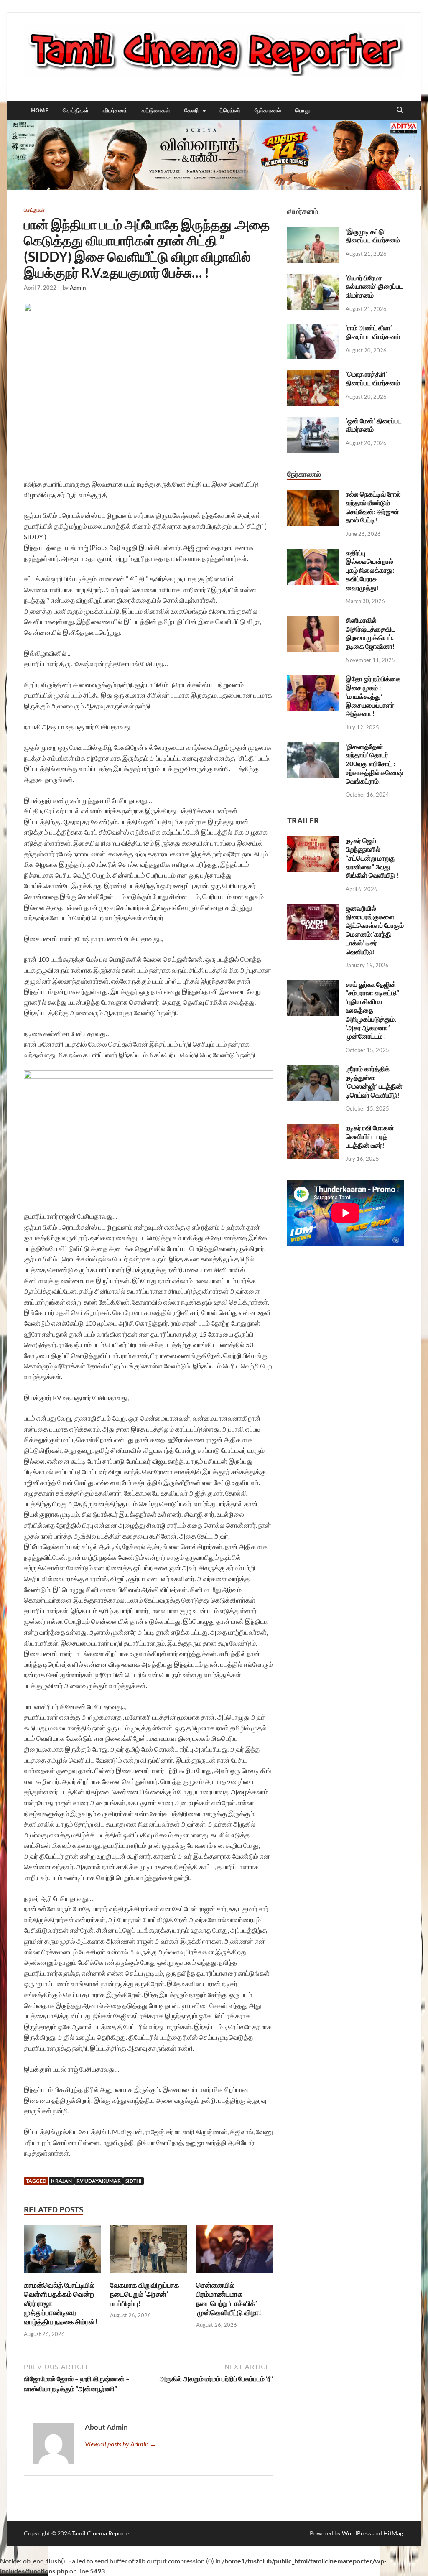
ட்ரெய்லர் (230, 110)
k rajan (61, 2181)
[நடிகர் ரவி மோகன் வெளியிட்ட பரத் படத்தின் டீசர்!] (313, 1128)
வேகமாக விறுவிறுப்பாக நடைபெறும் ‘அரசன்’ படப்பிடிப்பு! (145, 2294)
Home (40, 110)
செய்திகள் (76, 110)
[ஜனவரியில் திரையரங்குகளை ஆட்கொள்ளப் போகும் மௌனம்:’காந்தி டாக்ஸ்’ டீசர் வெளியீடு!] (313, 909)
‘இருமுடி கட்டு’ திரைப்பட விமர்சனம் (373, 236)
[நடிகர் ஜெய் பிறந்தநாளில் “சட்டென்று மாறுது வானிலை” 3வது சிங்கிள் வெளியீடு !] (313, 841)
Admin (78, 288)
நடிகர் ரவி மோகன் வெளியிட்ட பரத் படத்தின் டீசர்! (370, 1136)
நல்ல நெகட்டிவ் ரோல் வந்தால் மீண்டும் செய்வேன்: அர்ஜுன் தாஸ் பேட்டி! (373, 507)
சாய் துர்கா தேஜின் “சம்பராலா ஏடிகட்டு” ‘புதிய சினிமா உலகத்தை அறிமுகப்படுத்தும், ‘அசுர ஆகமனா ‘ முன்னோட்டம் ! (372, 1010)
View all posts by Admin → (121, 2444)
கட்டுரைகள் (156, 110)
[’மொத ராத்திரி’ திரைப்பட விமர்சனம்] (313, 375)
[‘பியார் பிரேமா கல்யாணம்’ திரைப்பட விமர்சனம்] (313, 279)
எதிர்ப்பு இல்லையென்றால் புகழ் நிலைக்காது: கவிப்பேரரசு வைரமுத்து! (370, 570)
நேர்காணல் (268, 110)
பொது (302, 110)
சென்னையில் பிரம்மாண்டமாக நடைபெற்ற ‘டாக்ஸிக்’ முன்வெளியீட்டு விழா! (229, 2299)
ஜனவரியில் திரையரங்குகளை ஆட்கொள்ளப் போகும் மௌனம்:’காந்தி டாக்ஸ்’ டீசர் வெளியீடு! (375, 930)
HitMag (393, 2533)
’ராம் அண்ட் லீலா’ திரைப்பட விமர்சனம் (373, 332)
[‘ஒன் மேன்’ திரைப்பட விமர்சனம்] (313, 422)
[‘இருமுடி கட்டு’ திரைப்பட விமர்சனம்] (313, 232)
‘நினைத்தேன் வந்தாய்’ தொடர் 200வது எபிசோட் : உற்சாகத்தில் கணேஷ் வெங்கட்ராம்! (374, 764)
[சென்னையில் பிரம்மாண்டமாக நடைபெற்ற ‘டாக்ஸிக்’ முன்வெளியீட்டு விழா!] (235, 2252)
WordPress (357, 2533)
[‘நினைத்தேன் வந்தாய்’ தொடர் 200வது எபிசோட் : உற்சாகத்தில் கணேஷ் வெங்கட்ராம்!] (313, 747)
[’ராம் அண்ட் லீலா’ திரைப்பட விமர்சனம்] (313, 328)
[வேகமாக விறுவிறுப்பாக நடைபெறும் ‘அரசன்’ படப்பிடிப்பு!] (149, 2252)
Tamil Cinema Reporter (102, 2533)
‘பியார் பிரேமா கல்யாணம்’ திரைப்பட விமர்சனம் (374, 287)
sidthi (134, 2181)
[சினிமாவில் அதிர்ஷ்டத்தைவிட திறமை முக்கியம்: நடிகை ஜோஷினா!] (313, 621)
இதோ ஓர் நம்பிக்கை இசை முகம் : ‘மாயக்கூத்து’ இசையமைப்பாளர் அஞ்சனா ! (373, 696)
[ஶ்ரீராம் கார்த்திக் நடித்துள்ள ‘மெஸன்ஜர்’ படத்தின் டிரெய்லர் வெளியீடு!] (313, 1069)
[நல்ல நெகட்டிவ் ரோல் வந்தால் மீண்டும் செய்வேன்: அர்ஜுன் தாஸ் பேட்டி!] (313, 495)
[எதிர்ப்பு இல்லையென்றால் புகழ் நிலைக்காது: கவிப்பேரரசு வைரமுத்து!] (313, 554)
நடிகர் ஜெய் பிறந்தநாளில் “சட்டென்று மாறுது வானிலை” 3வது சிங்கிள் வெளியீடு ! (372, 858)
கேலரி (191, 110)
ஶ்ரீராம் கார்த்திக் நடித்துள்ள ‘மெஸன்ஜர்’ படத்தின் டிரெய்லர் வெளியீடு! (374, 1082)
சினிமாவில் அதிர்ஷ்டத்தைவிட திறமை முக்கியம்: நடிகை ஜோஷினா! (371, 633)
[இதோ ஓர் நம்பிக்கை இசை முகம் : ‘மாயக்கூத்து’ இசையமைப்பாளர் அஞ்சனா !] (313, 679)
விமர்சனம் (115, 110)
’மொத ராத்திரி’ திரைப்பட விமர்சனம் (373, 378)
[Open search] (400, 110)
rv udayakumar (99, 2181)
